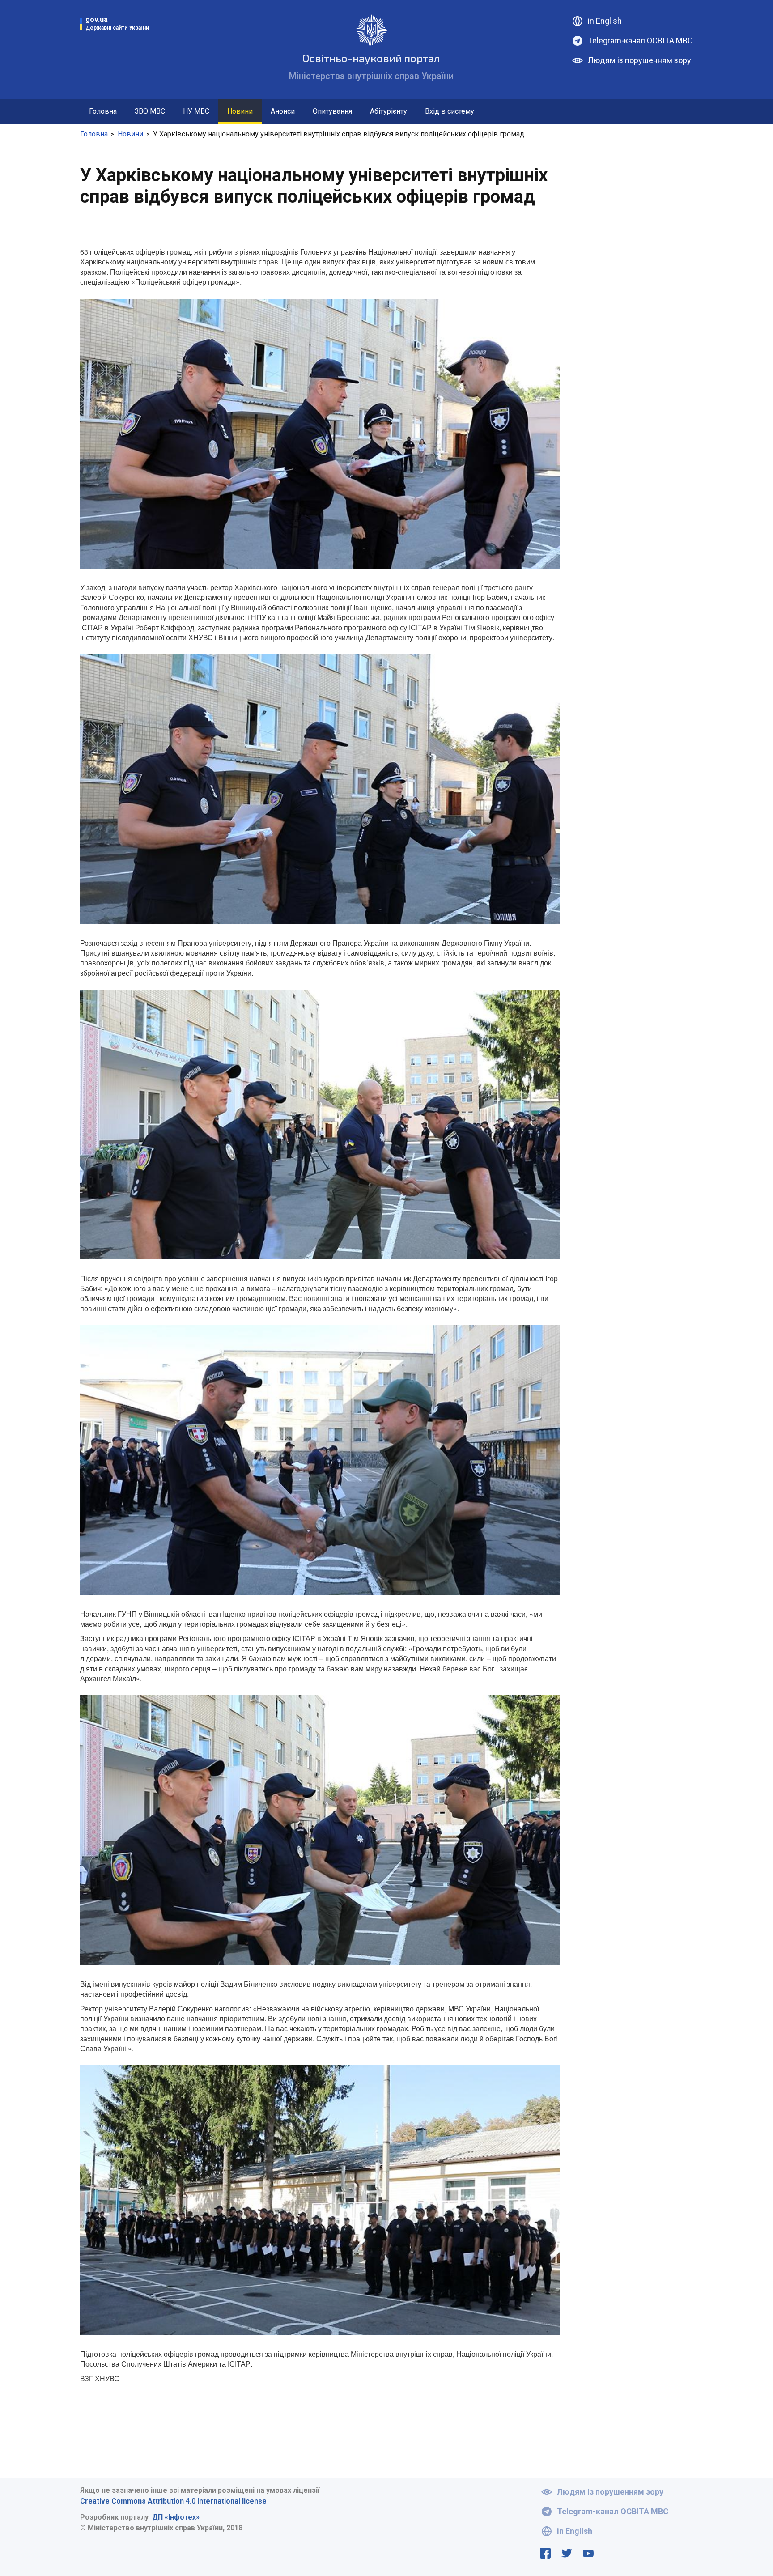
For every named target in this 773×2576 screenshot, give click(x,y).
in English (605, 21)
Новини (240, 111)
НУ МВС (196, 111)
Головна (103, 111)
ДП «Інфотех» (176, 2517)
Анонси (283, 111)
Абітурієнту (389, 111)
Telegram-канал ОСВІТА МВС (640, 40)
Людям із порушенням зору (639, 60)
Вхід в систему (450, 111)
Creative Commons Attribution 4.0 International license (173, 2501)
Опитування (332, 111)
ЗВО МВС (150, 111)
